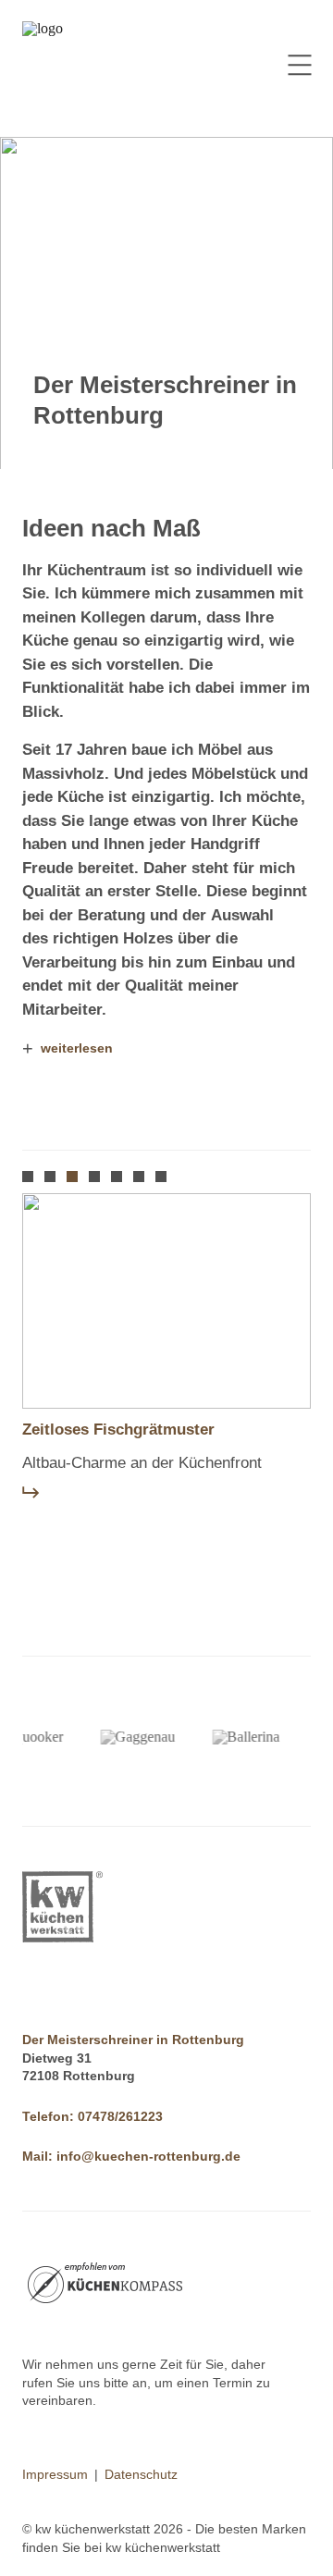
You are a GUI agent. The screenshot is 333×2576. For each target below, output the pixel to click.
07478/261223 (120, 2116)
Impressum (55, 2474)
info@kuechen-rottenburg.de (148, 2156)
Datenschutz (141, 2474)
